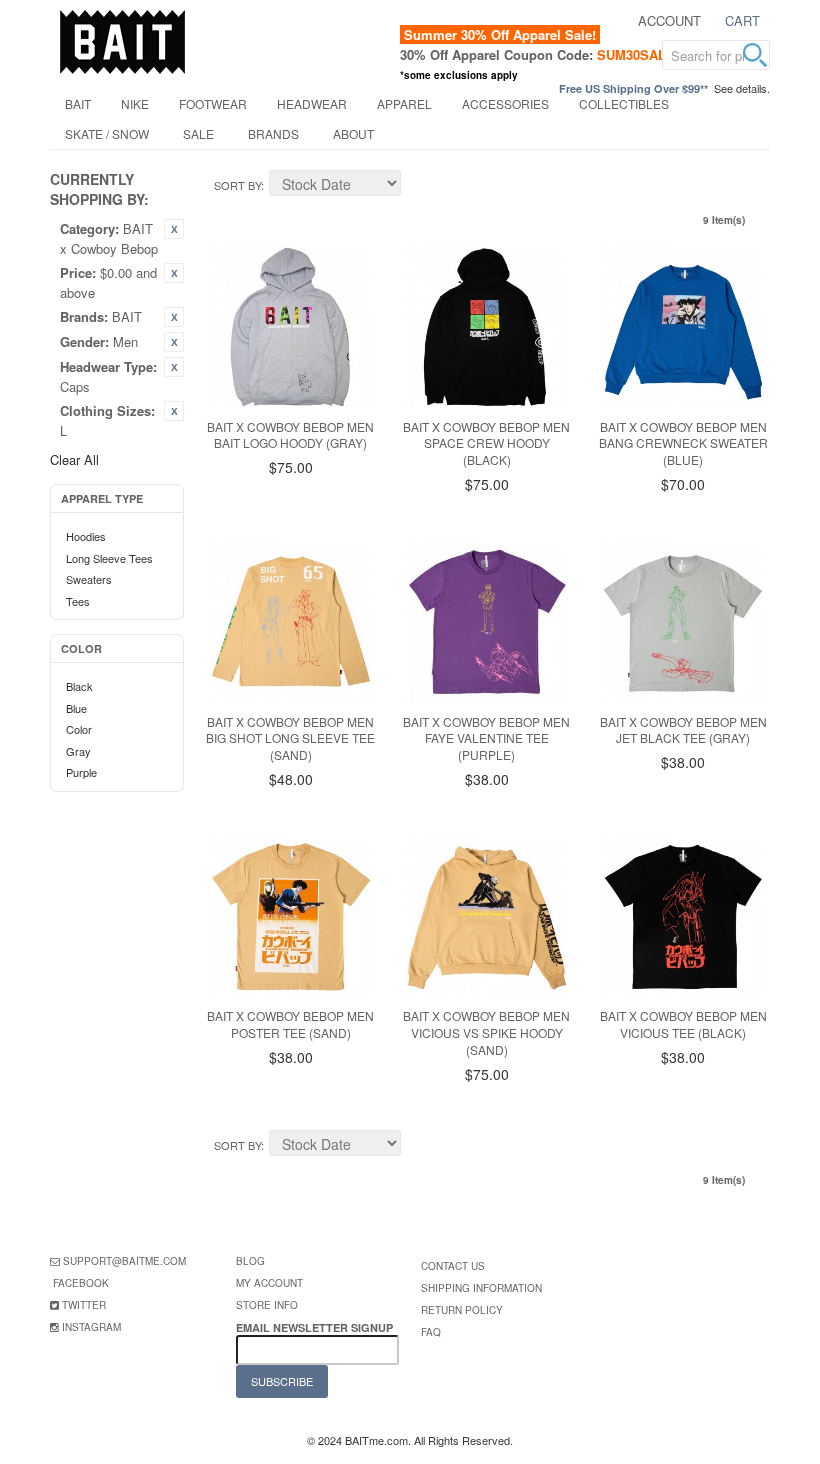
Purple (81, 772)
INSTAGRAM (91, 1327)
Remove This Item (174, 229)
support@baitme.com (124, 1261)
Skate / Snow (107, 133)
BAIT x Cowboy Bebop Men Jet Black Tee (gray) (683, 730)
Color (79, 729)
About (353, 133)
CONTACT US (453, 1266)
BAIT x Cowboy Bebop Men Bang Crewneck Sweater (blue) (683, 443)
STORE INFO (267, 1305)
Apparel (404, 103)
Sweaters (89, 579)
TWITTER (84, 1305)
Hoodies (86, 536)
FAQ (431, 1332)
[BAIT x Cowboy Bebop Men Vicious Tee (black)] (683, 917)
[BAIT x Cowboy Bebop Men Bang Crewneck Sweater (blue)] (683, 327)
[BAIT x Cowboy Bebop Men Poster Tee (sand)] (291, 917)
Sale (198, 133)
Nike (135, 103)
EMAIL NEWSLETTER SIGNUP (316, 1327)
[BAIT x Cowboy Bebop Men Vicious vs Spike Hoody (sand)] (487, 917)
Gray (78, 751)
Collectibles (624, 103)
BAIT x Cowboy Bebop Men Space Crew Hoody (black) (486, 443)
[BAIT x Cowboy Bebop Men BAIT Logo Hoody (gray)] (291, 327)
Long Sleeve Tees (109, 558)
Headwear (312, 103)
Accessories (505, 103)
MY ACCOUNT (269, 1283)
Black (79, 686)
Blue (76, 708)
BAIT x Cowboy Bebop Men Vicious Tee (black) (683, 1024)
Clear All (74, 459)
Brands (273, 133)
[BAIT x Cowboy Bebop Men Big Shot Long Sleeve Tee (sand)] (291, 622)
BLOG (250, 1261)
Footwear (213, 103)
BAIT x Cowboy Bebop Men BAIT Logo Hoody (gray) (290, 435)
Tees (78, 601)
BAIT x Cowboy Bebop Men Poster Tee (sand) (290, 1024)
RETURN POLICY (462, 1310)
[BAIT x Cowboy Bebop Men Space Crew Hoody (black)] (487, 327)
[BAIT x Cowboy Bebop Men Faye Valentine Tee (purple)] (487, 622)
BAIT (78, 103)
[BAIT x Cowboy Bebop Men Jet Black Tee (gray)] (683, 622)
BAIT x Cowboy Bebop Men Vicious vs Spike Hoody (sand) (486, 1032)
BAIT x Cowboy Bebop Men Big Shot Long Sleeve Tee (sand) (290, 738)
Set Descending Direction (419, 186)
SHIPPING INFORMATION (481, 1288)
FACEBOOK (81, 1283)
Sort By (237, 185)
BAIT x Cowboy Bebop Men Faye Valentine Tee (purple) (486, 738)
